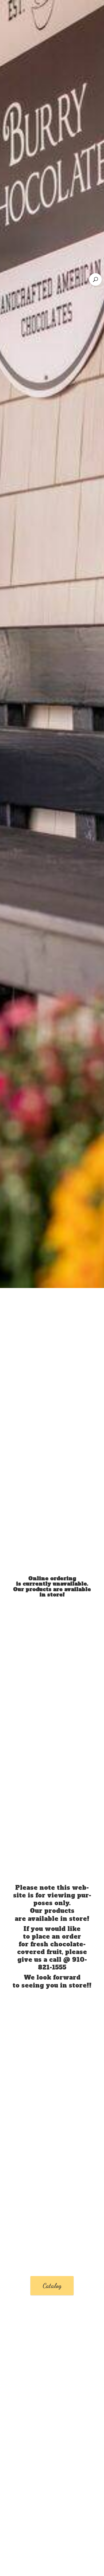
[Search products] (95, 279)
